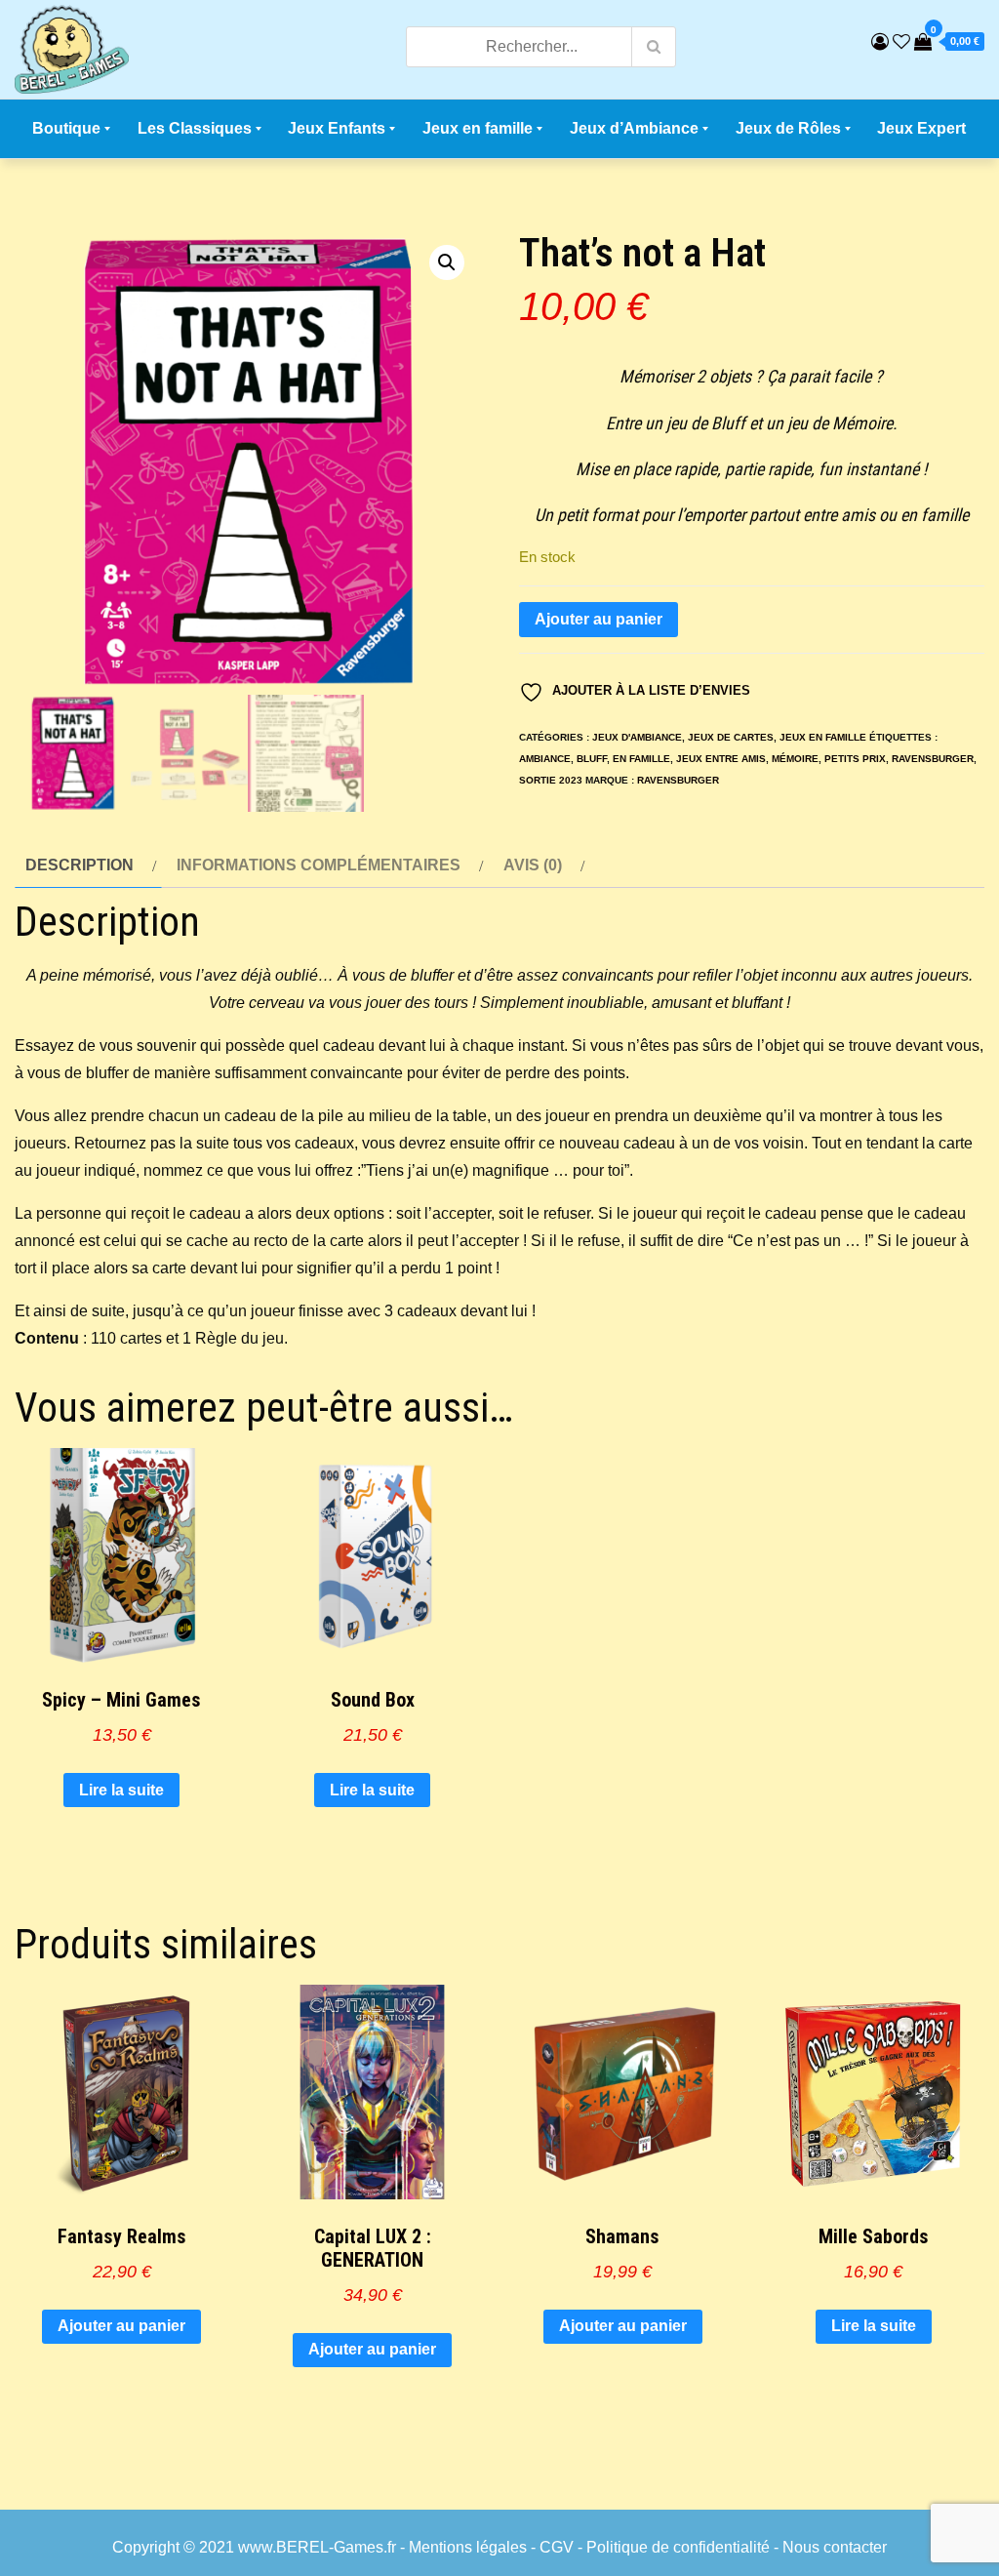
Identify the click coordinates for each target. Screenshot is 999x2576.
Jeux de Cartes (731, 737)
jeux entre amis (721, 759)
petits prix (855, 759)
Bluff (592, 759)
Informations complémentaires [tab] (319, 865)
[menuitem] (67, 129)
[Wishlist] (901, 42)
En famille (641, 759)
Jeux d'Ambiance (637, 737)
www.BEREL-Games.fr (317, 2547)
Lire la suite (121, 1790)
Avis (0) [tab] (533, 865)
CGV (557, 2547)
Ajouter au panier (599, 619)
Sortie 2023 (551, 780)
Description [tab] (80, 865)
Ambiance (545, 759)
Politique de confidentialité (678, 2547)
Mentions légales (468, 2547)
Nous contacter (835, 2547)
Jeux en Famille (823, 737)
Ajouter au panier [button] (121, 2326)
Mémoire (795, 759)
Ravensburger (933, 759)
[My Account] (880, 42)
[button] (447, 262)
